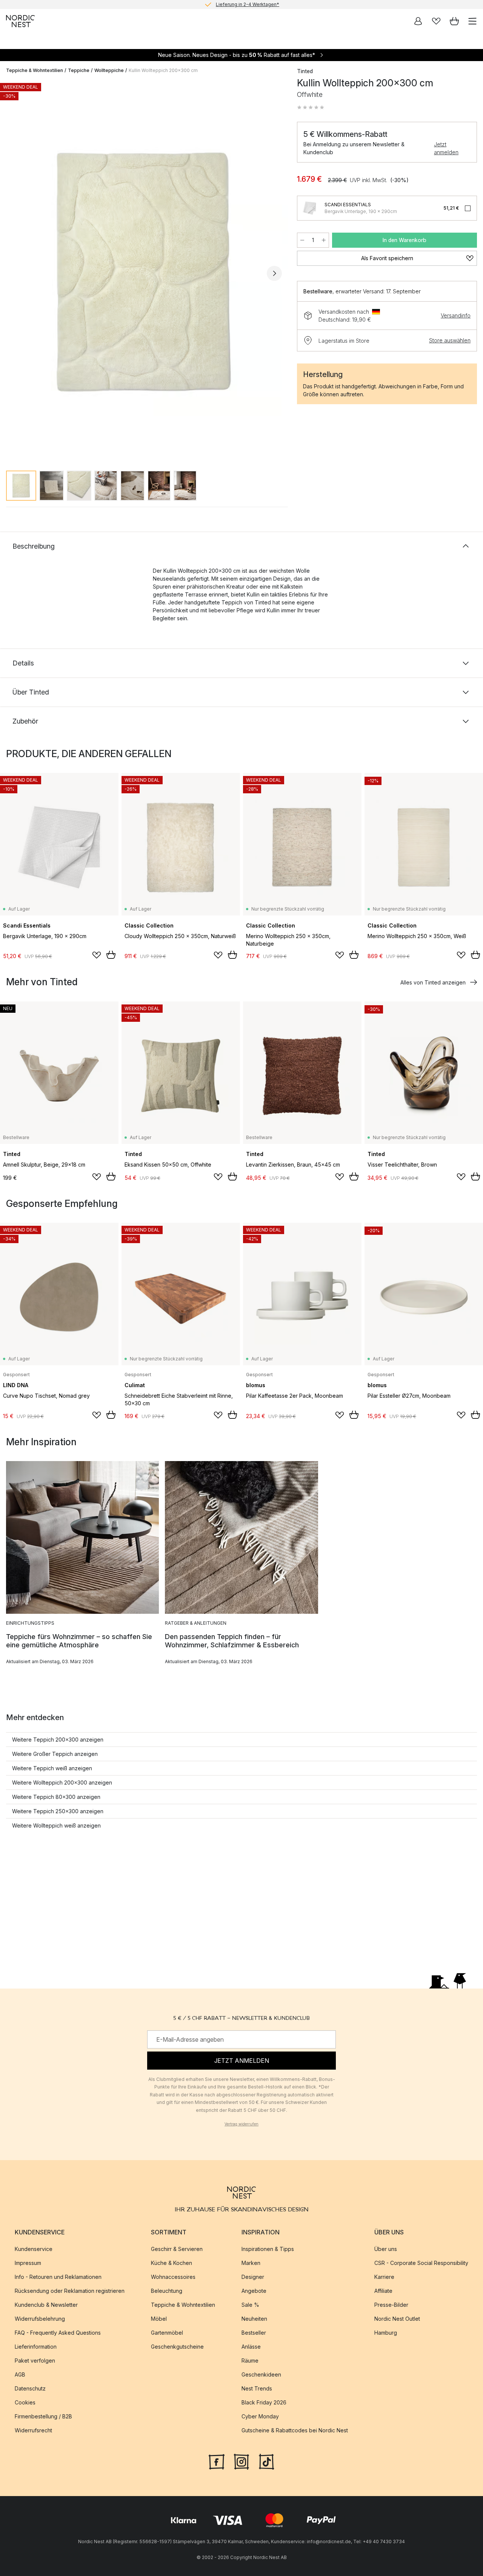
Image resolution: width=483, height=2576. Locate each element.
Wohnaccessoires (173, 2277)
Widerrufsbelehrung (40, 2319)
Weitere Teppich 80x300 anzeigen (56, 1797)
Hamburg (386, 2333)
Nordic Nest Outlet (397, 2319)
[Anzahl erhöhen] (324, 240)
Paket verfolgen (35, 2361)
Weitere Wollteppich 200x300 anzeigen (62, 1782)
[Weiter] (274, 273)
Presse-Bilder (391, 2305)
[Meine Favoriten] (436, 21)
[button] (311, 107)
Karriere (384, 2277)
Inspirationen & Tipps (268, 2249)
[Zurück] (14, 273)
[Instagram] (241, 2461)
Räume (250, 2361)
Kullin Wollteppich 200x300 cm (163, 70)
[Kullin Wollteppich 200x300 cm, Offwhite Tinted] (144, 272)
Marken (251, 2263)
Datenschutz (30, 2388)
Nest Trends (257, 2388)
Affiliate (383, 2291)
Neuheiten (254, 2319)
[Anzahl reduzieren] (302, 240)
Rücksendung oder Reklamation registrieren (70, 2291)
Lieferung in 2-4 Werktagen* (248, 4)
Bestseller (254, 2333)
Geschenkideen (261, 2374)
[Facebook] (217, 2461)
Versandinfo (456, 315)
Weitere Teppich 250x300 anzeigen (58, 1811)
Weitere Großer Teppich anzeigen (55, 1754)
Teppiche (79, 70)
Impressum (28, 2263)
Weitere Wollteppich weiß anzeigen (56, 1825)
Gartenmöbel (167, 2333)
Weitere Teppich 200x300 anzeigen (58, 1740)
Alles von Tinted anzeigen (433, 982)
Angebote (254, 2291)
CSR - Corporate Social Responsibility (421, 2263)
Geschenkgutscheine (177, 2347)
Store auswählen (450, 340)
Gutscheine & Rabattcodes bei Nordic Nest (295, 2430)
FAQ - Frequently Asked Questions (58, 2333)
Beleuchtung (167, 2291)
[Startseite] (20, 21)
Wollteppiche (109, 70)
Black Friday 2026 (264, 2402)
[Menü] (472, 21)
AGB (20, 2374)
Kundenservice (34, 2249)
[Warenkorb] (454, 21)
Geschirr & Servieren (177, 2249)
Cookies (25, 2402)
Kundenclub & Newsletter (46, 2305)
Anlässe (251, 2347)
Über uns (386, 2249)
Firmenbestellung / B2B (43, 2416)
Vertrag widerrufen (241, 2124)
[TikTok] (266, 2461)
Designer (253, 2277)
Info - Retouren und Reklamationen (58, 2277)
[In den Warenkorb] (111, 955)
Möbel (159, 2319)
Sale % (250, 2305)
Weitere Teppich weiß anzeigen (52, 1768)
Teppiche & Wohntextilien (35, 70)
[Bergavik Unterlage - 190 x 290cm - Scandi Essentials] (309, 208)
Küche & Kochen (172, 2263)
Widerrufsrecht (33, 2430)
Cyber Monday (260, 2416)
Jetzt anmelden (446, 148)
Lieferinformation (36, 2347)
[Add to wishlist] (97, 955)
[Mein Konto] (418, 21)
